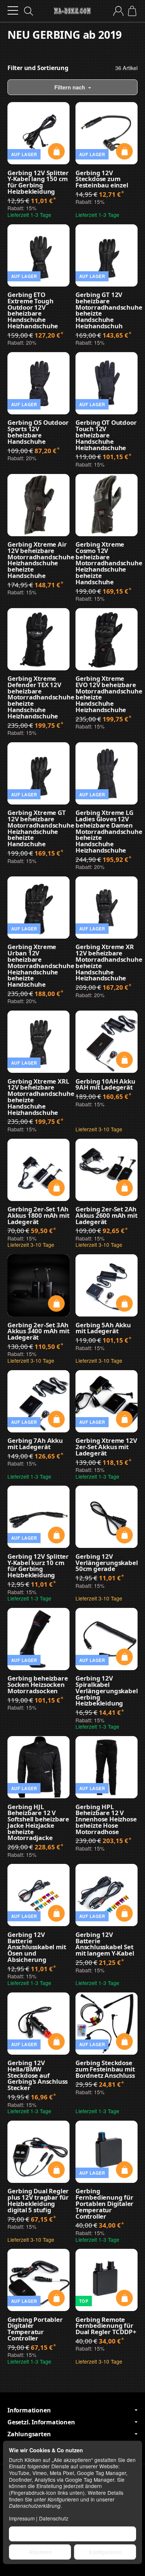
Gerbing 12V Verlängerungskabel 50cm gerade (107, 1563)
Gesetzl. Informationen (41, 2422)
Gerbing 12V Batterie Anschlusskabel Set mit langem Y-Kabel (105, 1944)
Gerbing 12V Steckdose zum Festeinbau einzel (102, 179)
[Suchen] (29, 11)
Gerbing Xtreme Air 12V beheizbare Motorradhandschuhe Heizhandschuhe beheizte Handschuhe (38, 560)
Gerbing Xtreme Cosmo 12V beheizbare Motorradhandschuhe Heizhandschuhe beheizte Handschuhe (107, 563)
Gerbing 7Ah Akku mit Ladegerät (35, 1444)
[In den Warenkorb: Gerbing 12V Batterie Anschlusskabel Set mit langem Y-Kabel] (124, 1913)
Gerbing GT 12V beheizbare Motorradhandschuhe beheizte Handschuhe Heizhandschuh (107, 311)
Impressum (22, 2518)
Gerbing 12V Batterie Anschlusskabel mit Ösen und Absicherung (37, 1947)
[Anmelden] (118, 11)
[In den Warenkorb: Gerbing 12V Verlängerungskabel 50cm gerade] (124, 1535)
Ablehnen (40, 2552)
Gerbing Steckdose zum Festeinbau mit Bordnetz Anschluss (105, 2069)
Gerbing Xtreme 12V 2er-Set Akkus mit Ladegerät (106, 1447)
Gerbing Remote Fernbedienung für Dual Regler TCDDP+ (106, 2326)
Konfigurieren (105, 2552)
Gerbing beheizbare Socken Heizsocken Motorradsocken (38, 1685)
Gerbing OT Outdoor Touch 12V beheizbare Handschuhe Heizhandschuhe (106, 435)
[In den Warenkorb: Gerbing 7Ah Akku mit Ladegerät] (56, 1419)
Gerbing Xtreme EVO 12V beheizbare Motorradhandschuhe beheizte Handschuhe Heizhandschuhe (107, 694)
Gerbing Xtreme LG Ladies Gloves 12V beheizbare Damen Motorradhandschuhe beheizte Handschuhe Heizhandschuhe (107, 832)
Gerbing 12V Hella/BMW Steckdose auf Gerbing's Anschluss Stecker (38, 2076)
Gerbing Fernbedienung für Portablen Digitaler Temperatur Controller (104, 2204)
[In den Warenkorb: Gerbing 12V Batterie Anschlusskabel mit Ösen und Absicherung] (56, 1913)
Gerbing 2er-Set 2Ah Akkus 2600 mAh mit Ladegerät (106, 1216)
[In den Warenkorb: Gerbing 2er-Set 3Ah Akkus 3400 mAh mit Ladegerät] (56, 1304)
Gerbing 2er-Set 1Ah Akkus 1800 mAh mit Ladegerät (38, 1216)
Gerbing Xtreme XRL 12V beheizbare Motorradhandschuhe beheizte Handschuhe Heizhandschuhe (38, 1097)
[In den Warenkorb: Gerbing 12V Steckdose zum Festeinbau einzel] (124, 151)
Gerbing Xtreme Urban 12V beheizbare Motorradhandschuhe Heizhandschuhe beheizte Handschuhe (38, 966)
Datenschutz (54, 2518)
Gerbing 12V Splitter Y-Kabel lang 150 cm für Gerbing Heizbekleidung (38, 182)
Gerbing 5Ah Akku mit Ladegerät (103, 1328)
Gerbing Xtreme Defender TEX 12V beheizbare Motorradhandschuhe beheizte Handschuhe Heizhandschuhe (38, 698)
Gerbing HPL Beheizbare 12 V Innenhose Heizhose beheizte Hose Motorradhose (106, 1820)
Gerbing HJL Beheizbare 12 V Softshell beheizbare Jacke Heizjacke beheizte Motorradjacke (38, 1823)
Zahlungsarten (29, 2434)
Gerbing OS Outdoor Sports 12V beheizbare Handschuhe (38, 432)
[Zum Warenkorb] (132, 11)
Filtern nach (70, 87)
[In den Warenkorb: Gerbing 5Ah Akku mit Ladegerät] (124, 1304)
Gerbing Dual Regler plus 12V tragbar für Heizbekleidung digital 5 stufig (38, 2201)
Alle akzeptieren (73, 2534)
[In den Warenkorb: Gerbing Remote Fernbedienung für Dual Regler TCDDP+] (124, 2298)
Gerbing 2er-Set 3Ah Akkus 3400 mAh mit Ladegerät (38, 1331)
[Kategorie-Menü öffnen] (13, 11)
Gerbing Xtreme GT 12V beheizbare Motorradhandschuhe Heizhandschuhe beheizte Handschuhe (38, 829)
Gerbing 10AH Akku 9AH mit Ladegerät (105, 1085)
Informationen (29, 2410)
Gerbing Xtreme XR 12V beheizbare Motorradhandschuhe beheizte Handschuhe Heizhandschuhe (107, 963)
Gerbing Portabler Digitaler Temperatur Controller (35, 2329)
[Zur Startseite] (72, 11)
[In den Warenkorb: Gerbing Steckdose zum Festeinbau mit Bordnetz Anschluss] (124, 2041)
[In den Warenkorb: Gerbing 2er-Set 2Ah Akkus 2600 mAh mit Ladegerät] (124, 1188)
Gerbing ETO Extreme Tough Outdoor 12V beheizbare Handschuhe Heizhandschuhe (33, 311)
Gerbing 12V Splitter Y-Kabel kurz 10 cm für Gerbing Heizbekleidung (38, 1566)
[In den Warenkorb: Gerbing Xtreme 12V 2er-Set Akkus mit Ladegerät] (124, 1419)
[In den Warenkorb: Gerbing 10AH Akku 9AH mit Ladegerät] (124, 1060)
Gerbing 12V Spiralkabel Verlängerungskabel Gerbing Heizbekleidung (107, 1691)
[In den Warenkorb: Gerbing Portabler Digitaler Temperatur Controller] (56, 2298)
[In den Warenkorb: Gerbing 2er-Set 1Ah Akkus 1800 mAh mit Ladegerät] (56, 1188)
